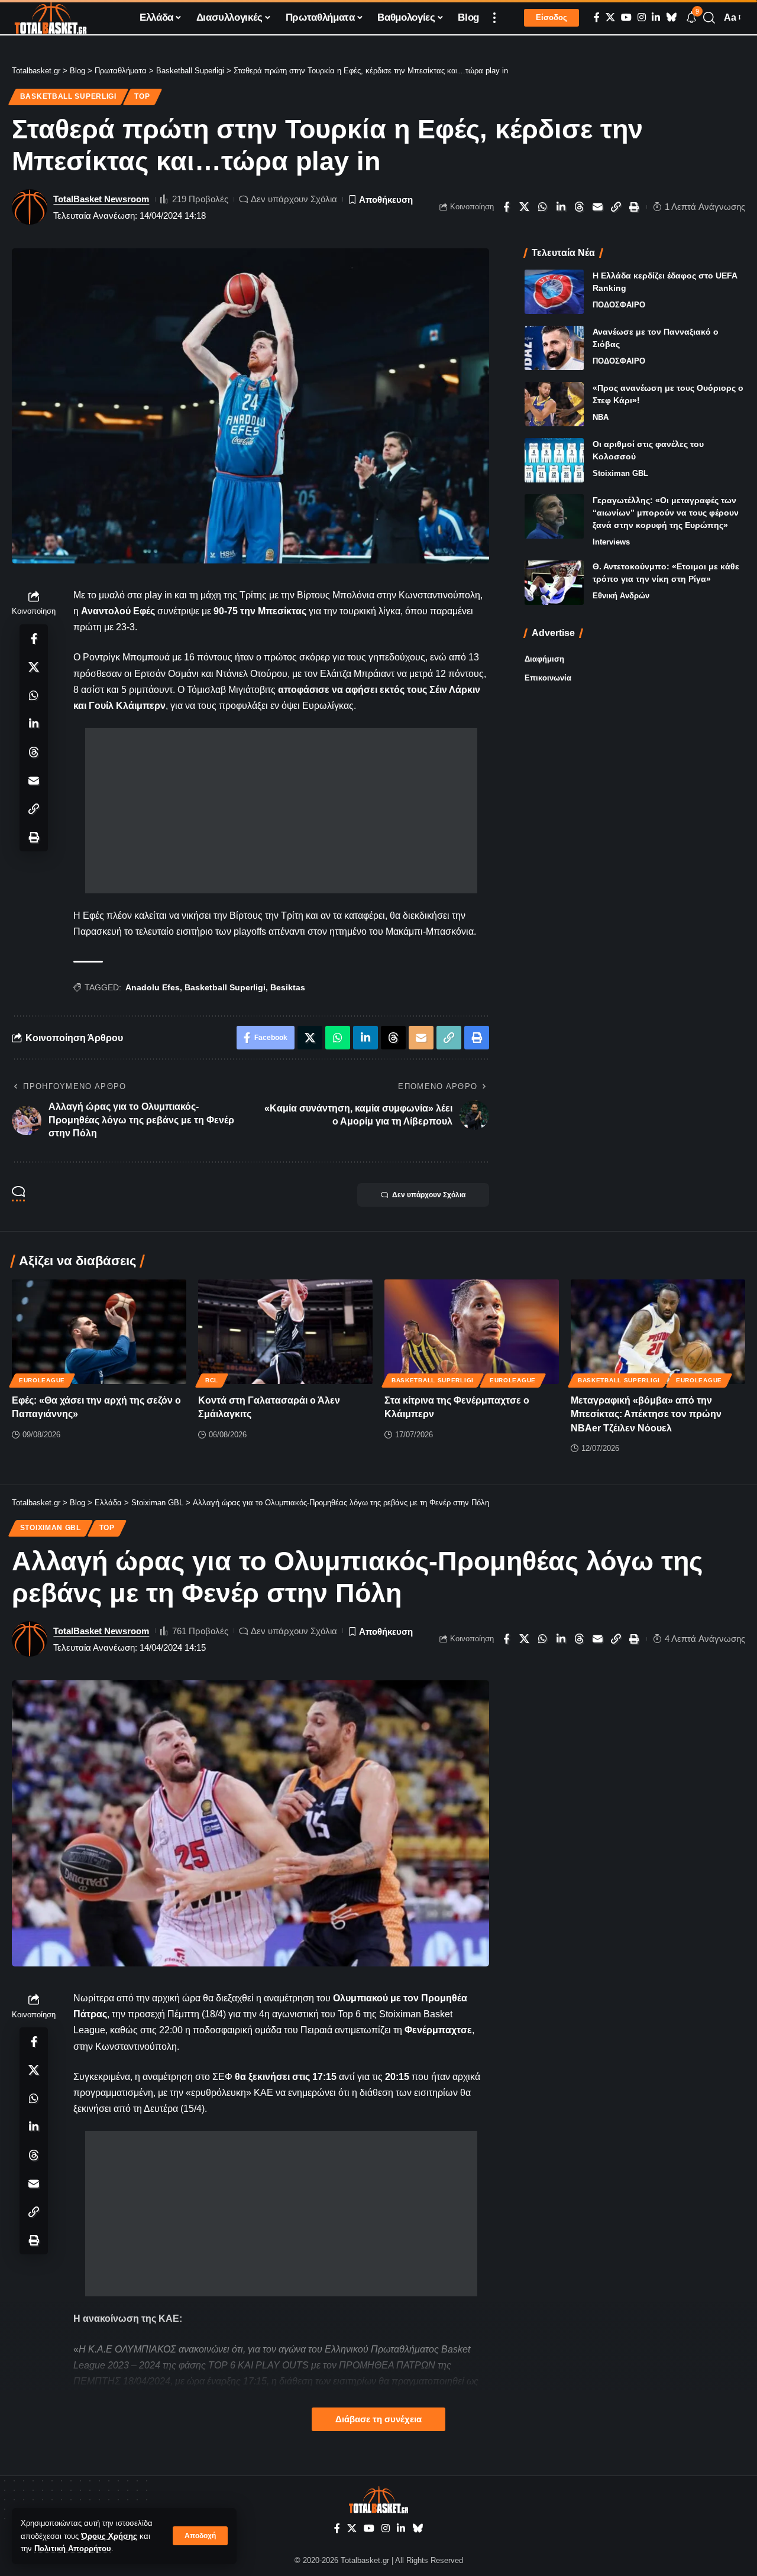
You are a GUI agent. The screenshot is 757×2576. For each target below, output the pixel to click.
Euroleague (42, 1380)
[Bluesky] (671, 17)
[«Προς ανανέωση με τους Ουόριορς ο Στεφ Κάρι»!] (554, 404)
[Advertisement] (281, 811)
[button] (200, 2536)
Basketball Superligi (68, 96)
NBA (601, 417)
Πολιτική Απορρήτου (73, 2549)
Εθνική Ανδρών (621, 596)
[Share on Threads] (580, 207)
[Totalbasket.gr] (51, 18)
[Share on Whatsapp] (543, 207)
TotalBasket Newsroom (101, 199)
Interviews (611, 542)
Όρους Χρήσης (109, 2536)
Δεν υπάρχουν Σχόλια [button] (429, 1195)
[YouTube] (626, 17)
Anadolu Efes (153, 987)
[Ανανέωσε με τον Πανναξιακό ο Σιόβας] (554, 348)
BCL (212, 1380)
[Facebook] (597, 17)
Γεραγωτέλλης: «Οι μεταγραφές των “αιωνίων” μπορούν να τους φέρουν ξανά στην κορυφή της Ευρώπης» (666, 513)
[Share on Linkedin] (561, 207)
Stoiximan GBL (620, 473)
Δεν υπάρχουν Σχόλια (294, 199)
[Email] (598, 207)
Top (142, 96)
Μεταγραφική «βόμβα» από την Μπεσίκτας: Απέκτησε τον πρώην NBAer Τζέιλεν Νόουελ (646, 1414)
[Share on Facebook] (506, 207)
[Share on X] (525, 207)
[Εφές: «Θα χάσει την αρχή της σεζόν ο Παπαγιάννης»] (99, 1332)
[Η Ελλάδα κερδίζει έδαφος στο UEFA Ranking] (554, 292)
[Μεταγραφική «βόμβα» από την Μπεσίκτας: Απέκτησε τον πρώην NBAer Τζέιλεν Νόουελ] (658, 1332)
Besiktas (288, 987)
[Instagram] (642, 17)
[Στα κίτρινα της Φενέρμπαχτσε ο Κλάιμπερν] (472, 1332)
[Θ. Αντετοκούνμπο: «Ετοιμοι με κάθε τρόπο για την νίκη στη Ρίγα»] (554, 583)
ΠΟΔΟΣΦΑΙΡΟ (619, 305)
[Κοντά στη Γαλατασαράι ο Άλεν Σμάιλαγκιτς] (285, 1332)
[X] (610, 17)
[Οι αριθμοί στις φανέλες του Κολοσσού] (554, 460)
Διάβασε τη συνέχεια (378, 2419)
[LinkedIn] (656, 17)
